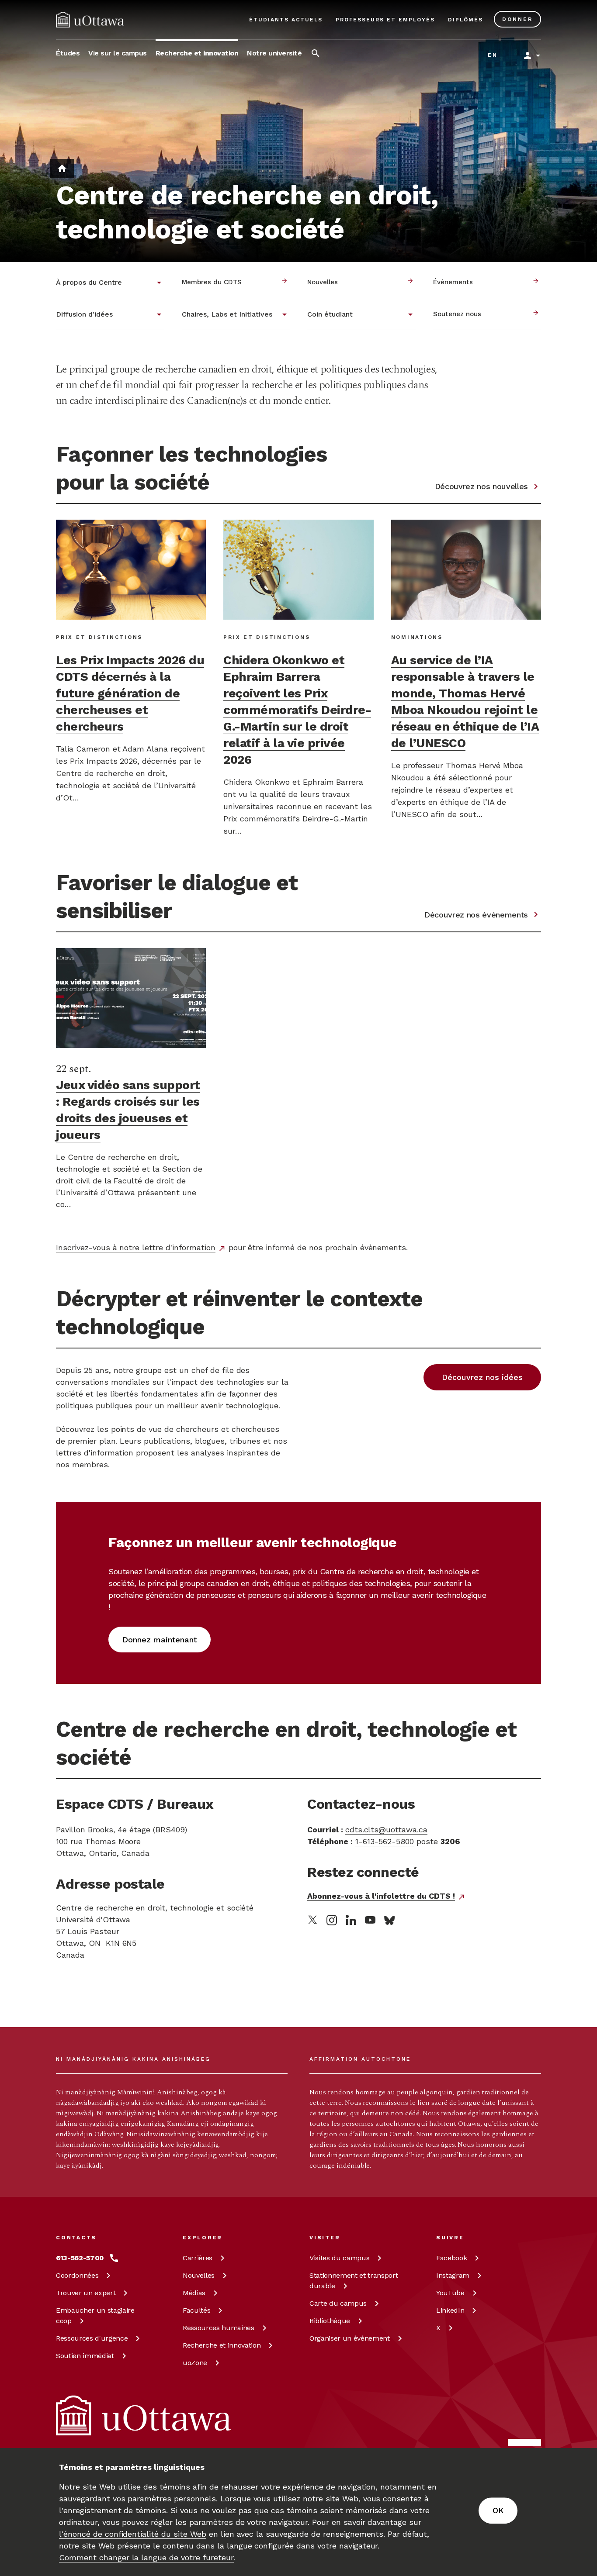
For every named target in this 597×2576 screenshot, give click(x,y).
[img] (90, 20)
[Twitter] (312, 1920)
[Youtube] (370, 1920)
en (493, 55)
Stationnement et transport (354, 2281)
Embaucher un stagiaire (95, 2316)
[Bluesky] (389, 1920)
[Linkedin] (351, 1920)
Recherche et (222, 2345)
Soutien (85, 2356)
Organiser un (350, 2338)
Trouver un (86, 2293)
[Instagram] (332, 1920)
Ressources (92, 2338)
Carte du (338, 2303)
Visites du (339, 2258)
